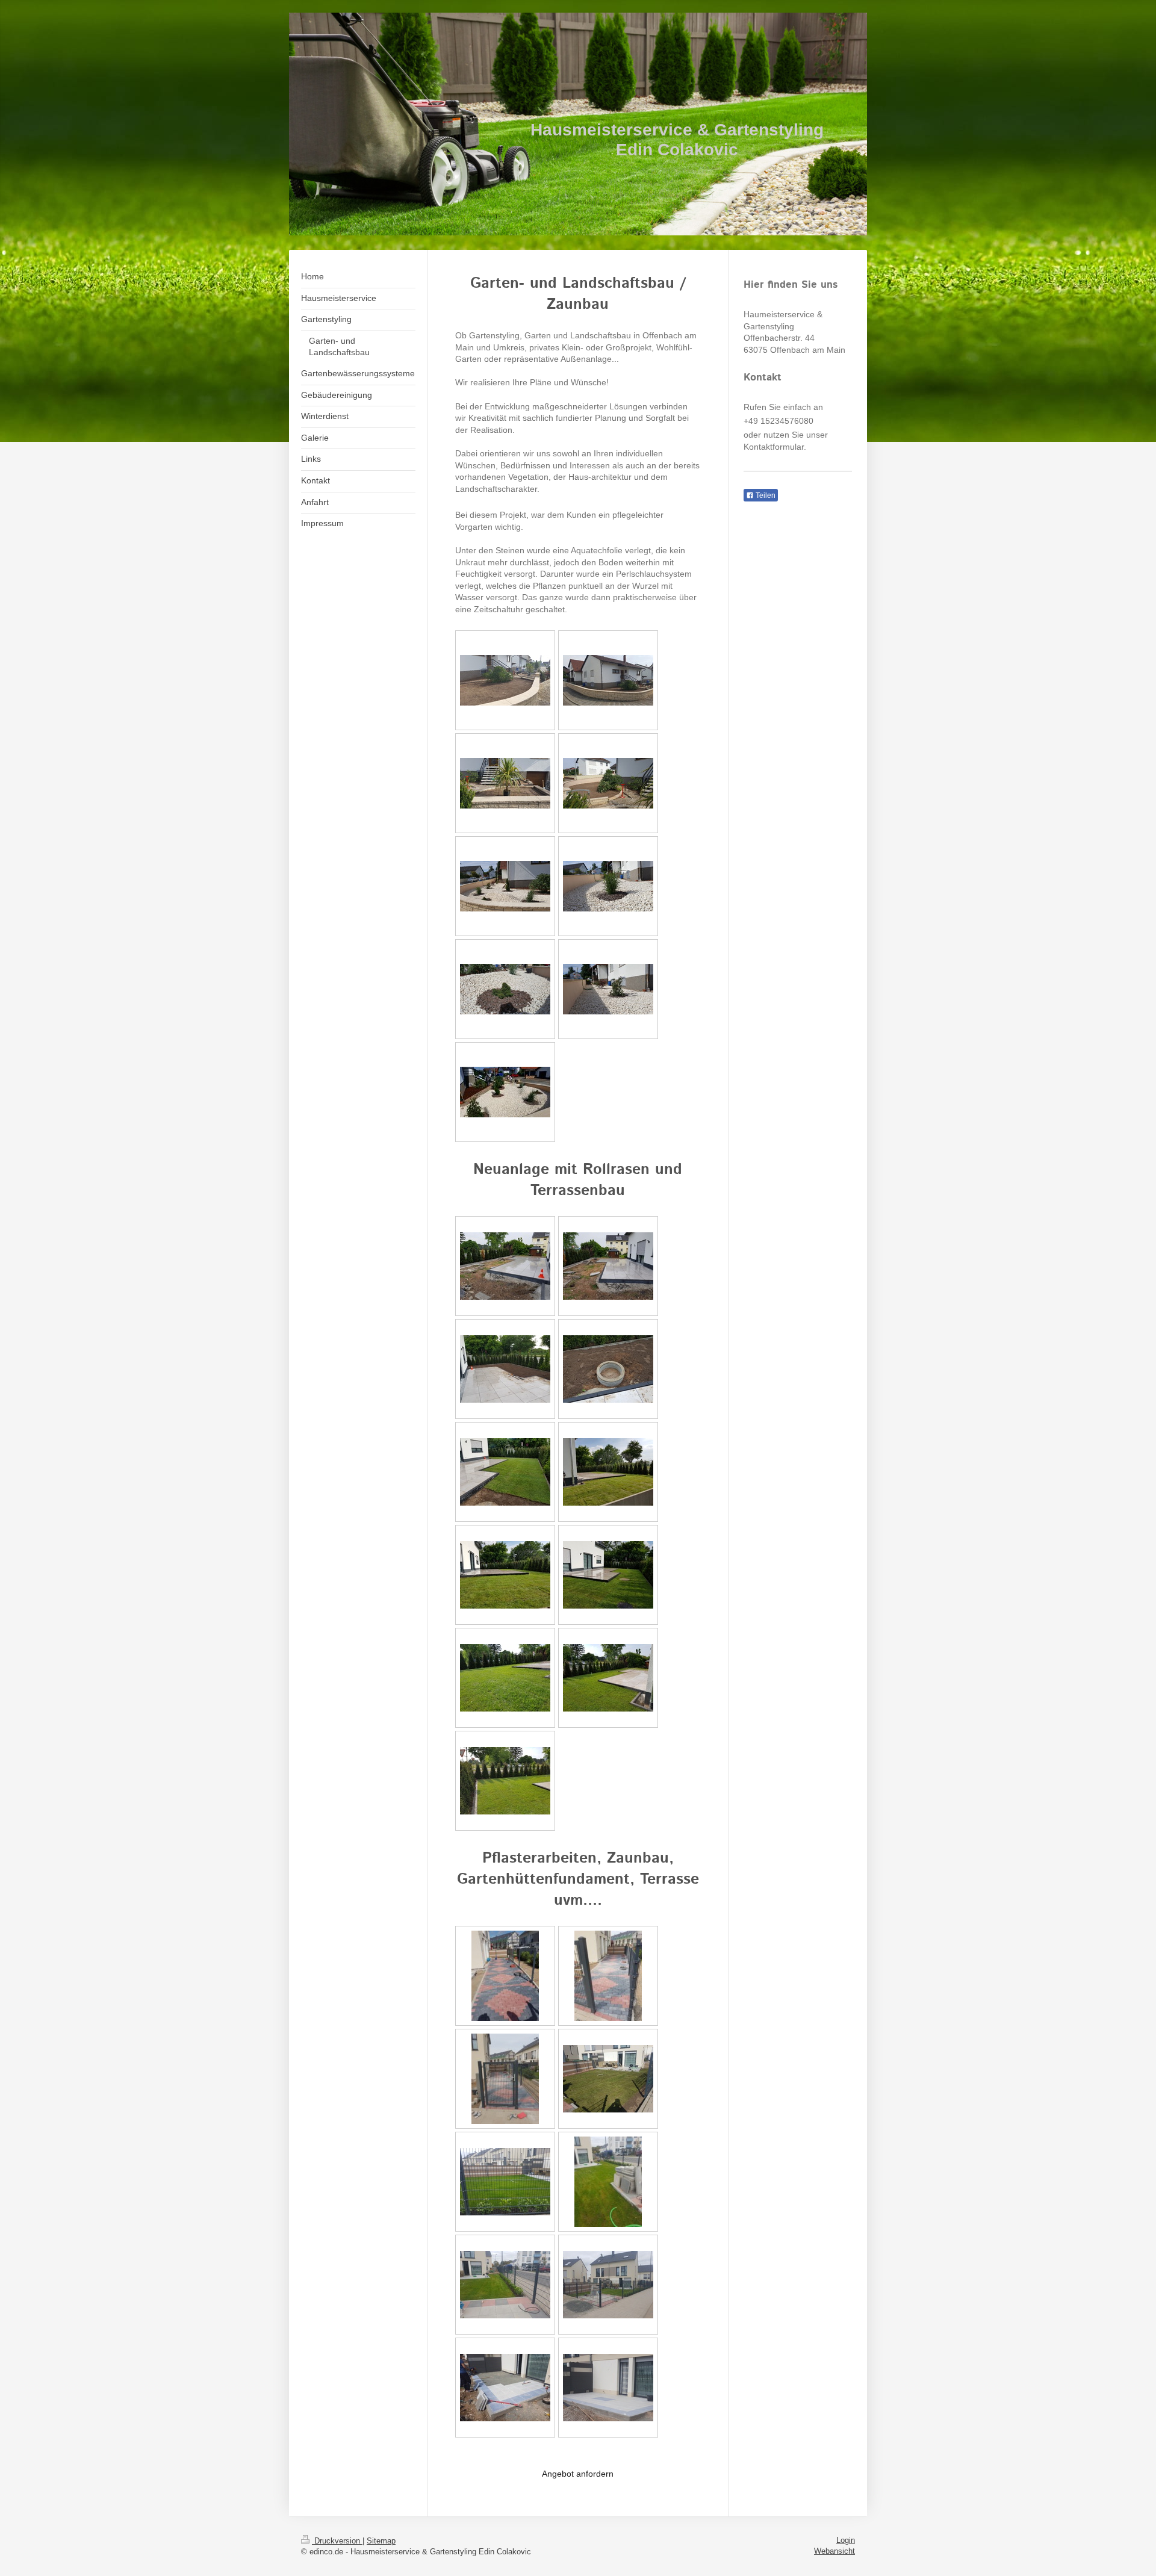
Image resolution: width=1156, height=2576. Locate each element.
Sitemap (381, 2541)
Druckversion (337, 2541)
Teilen (765, 495)
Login (846, 2540)
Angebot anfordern (578, 2474)
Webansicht (834, 2551)
